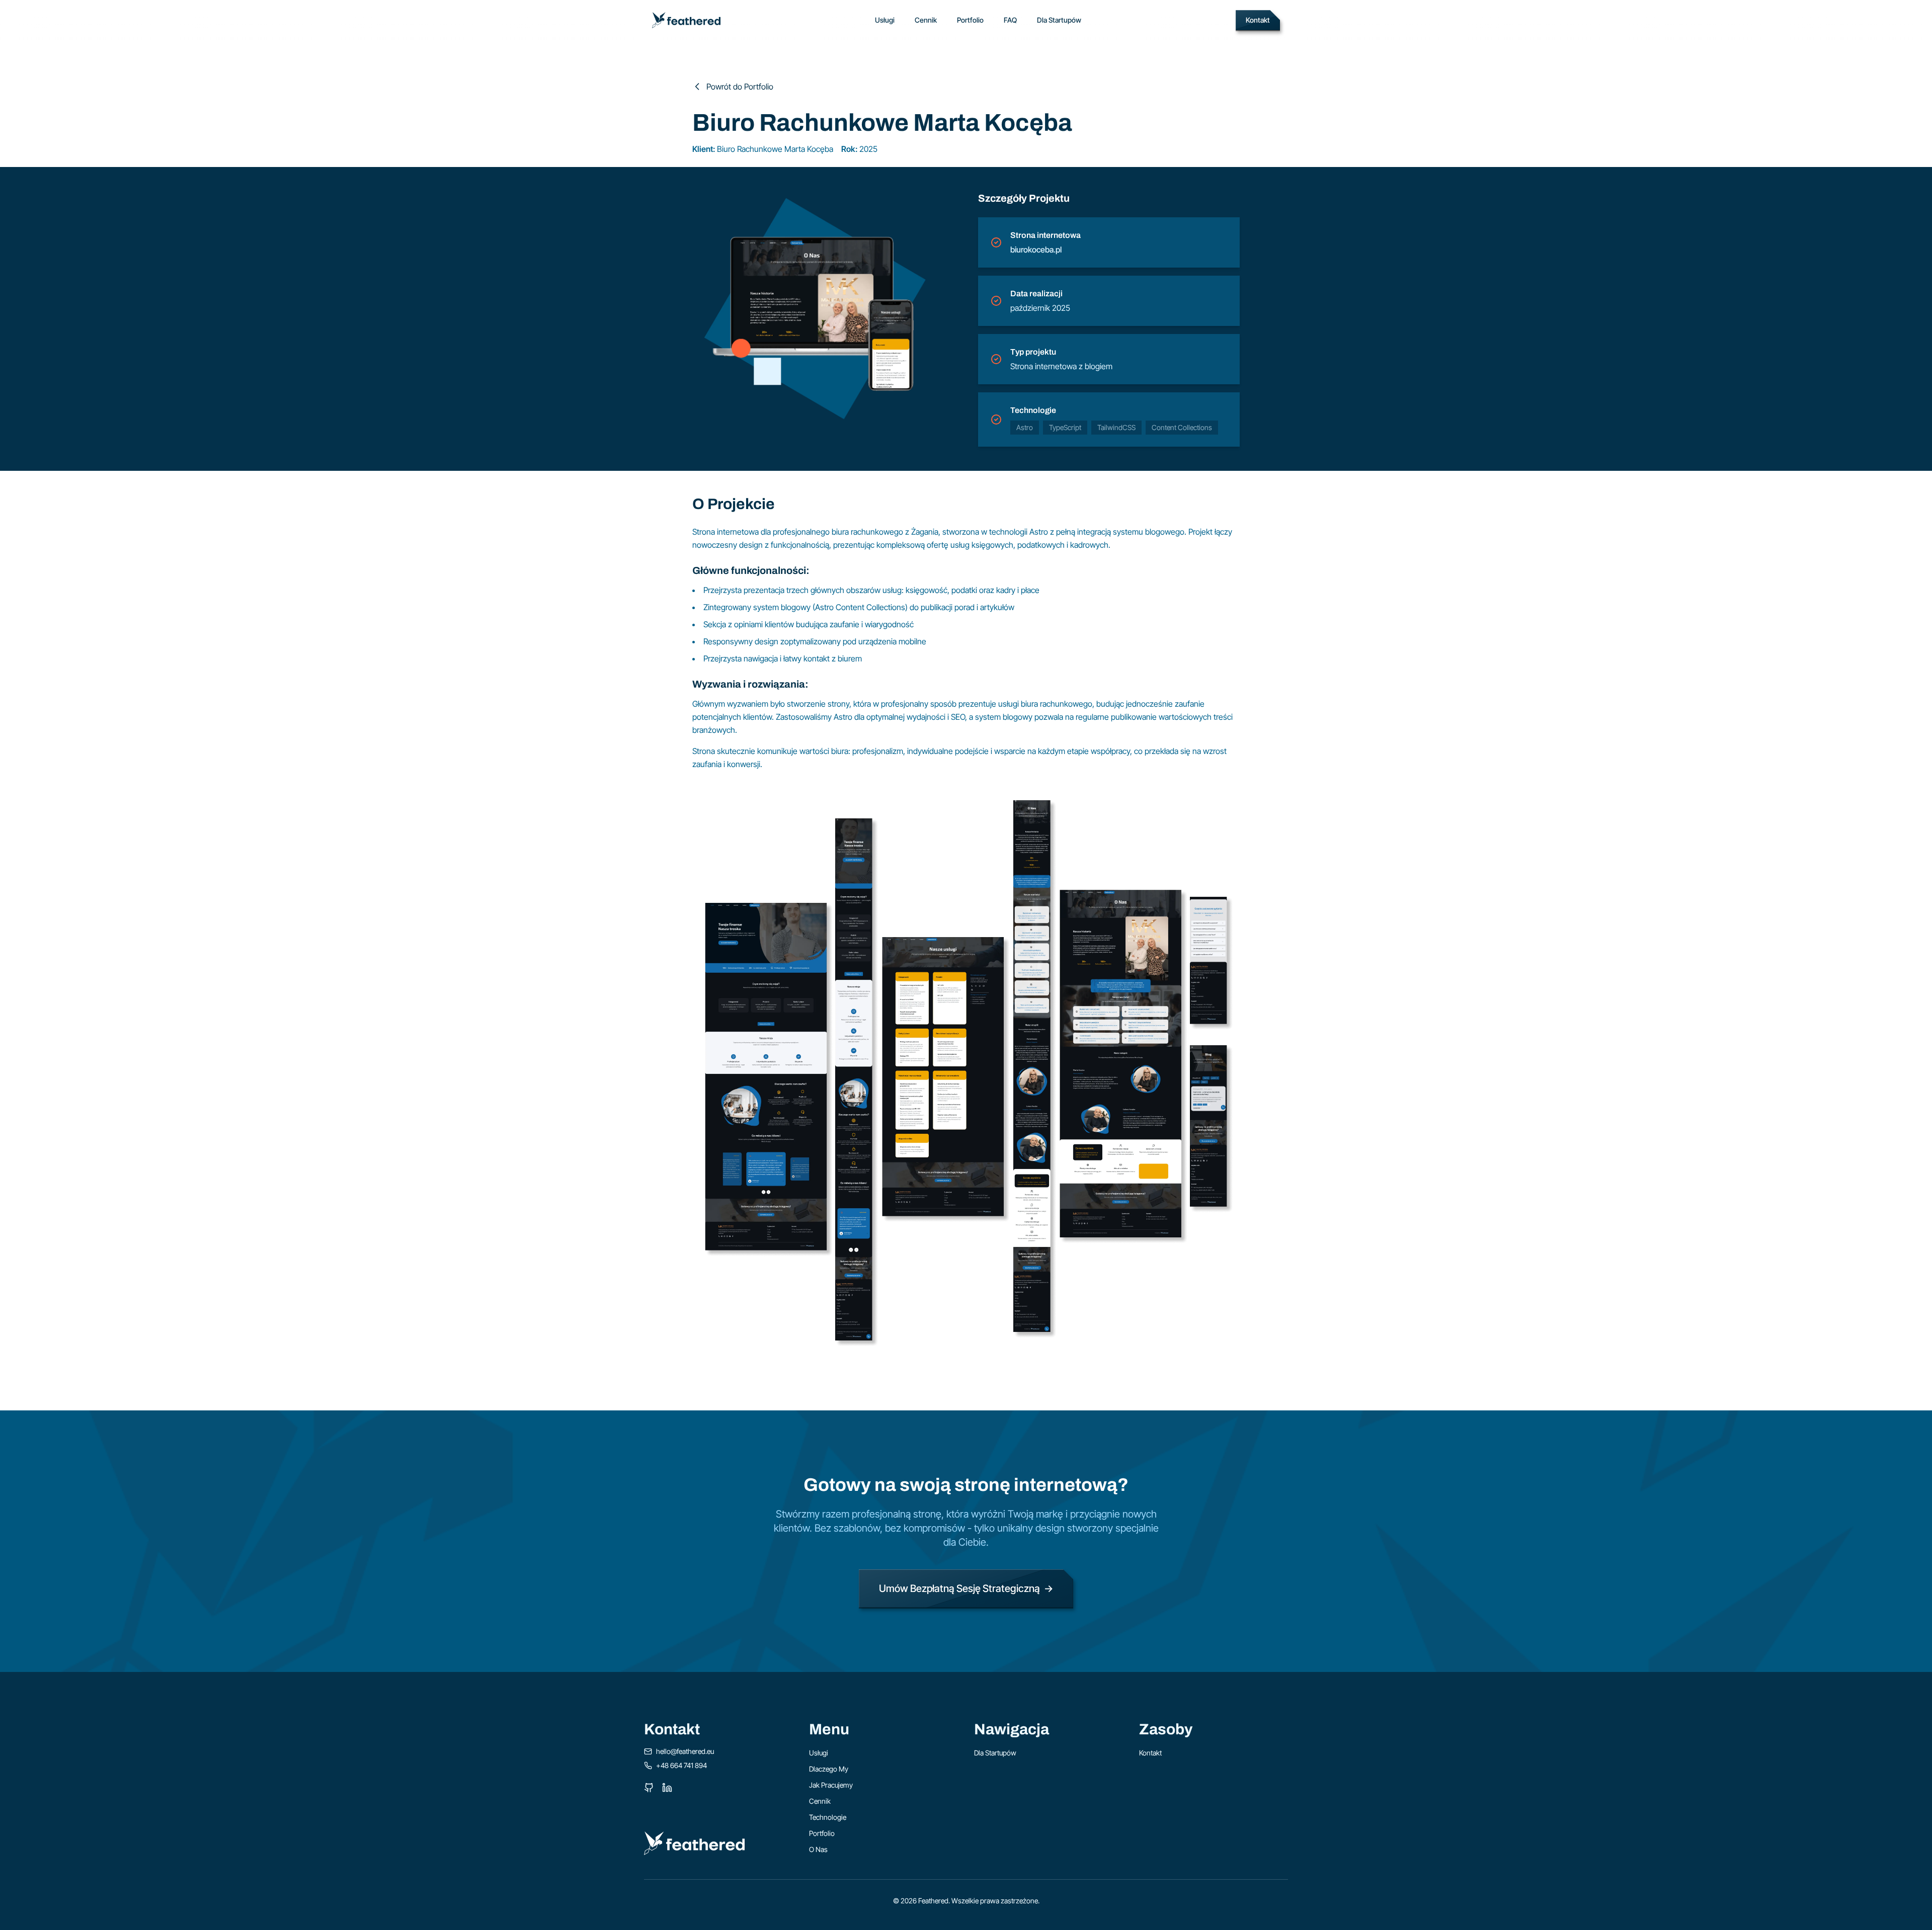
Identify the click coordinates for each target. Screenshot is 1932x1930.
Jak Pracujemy (831, 1785)
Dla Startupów (1059, 20)
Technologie (828, 1817)
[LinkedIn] (667, 1788)
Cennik (926, 20)
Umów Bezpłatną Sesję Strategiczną (966, 1588)
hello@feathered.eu (685, 1751)
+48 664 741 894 (681, 1765)
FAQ (1010, 20)
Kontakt (1258, 20)
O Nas (818, 1849)
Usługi (885, 20)
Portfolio (970, 20)
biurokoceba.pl (1036, 249)
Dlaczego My (829, 1769)
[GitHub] (649, 1788)
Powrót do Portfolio (740, 87)
